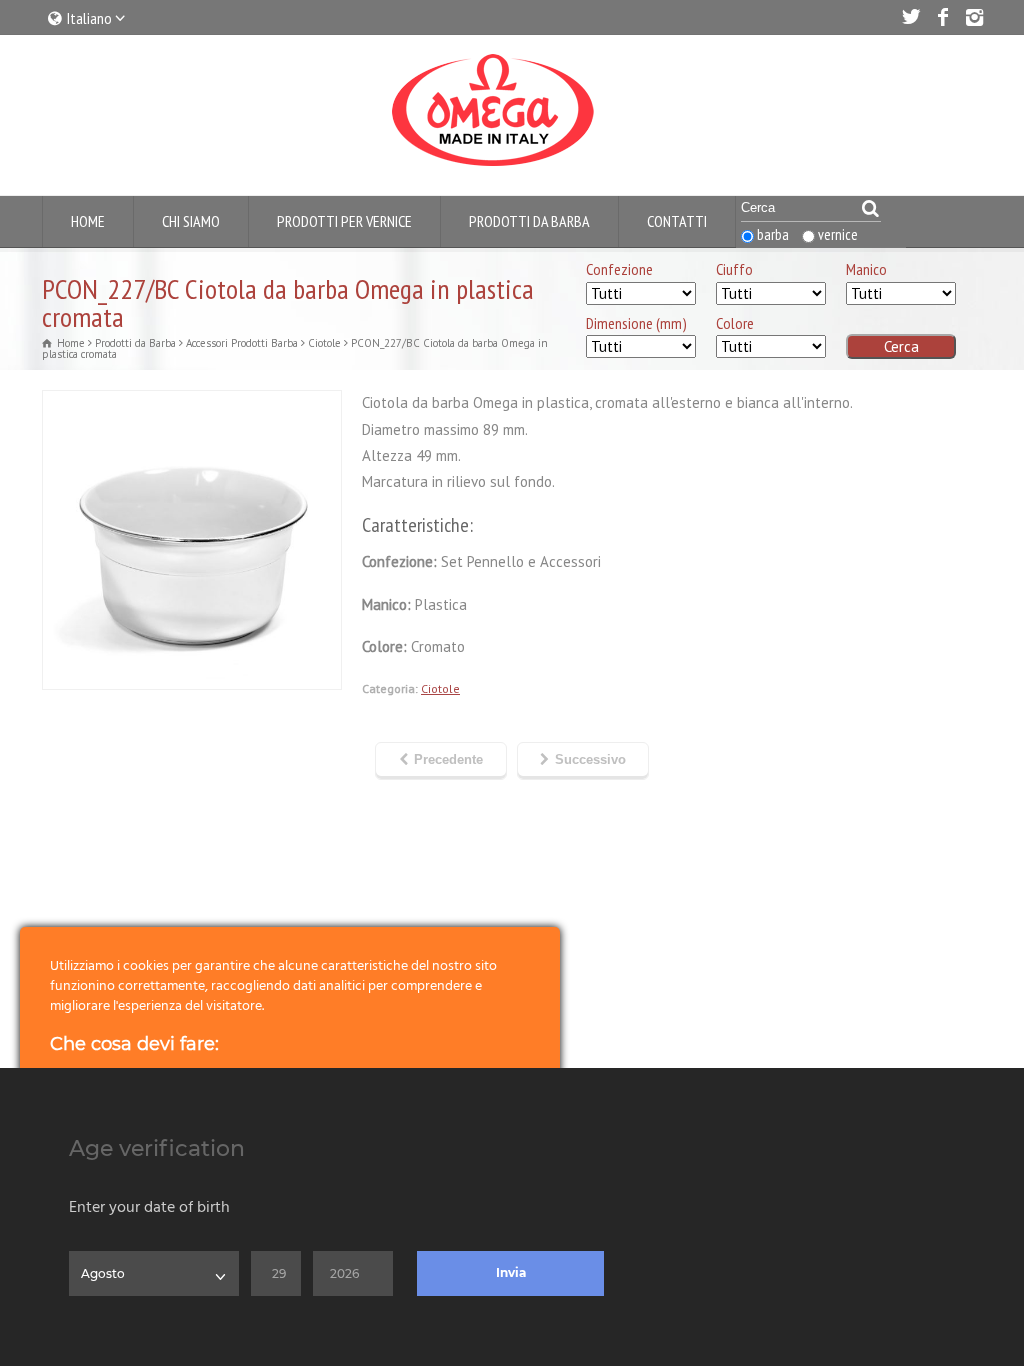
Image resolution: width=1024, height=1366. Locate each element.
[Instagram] (974, 17)
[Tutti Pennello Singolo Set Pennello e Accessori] (641, 294)
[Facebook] (942, 17)
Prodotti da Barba (529, 221)
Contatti (677, 221)
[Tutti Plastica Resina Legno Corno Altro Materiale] (901, 294)
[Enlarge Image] (192, 403)
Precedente (448, 759)
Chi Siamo (191, 221)
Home (88, 221)
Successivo (590, 759)
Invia (511, 1272)
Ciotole (440, 688)
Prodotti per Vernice (344, 221)
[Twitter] (910, 17)
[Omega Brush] (492, 166)
